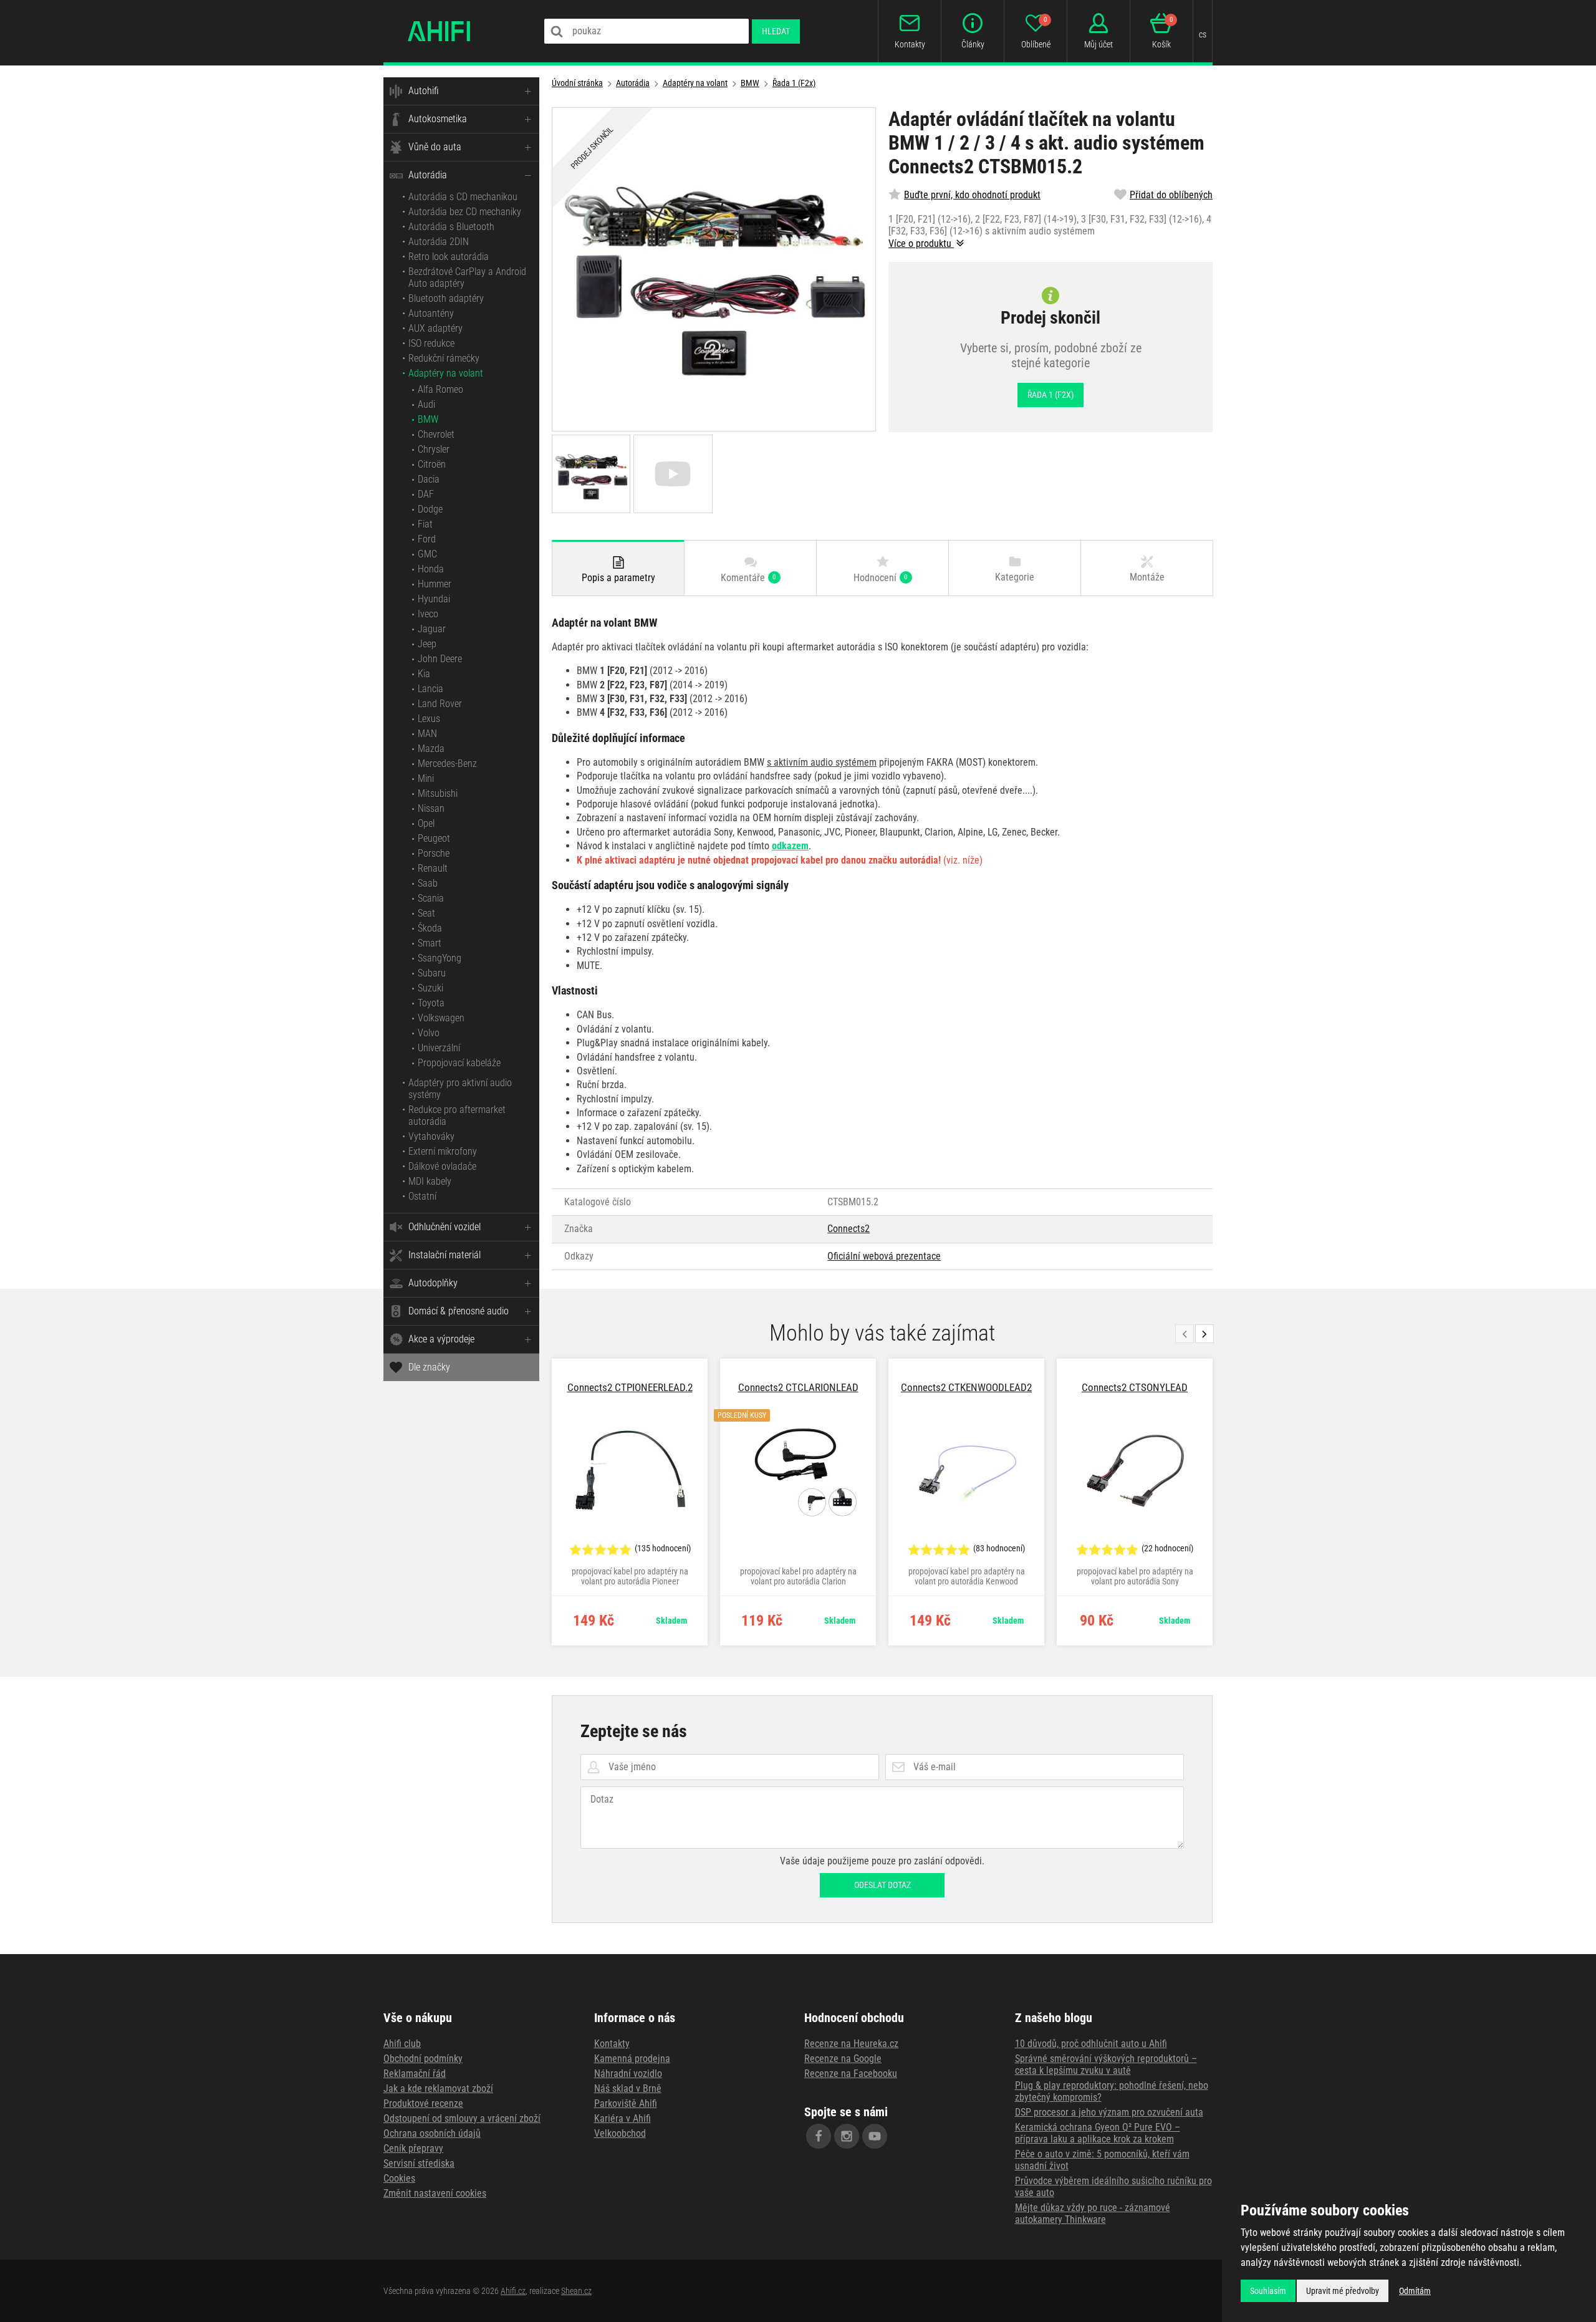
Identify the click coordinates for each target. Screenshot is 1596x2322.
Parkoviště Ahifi (626, 2103)
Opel (426, 823)
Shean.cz (576, 2291)
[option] (630, 1502)
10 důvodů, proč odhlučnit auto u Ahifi (1091, 2044)
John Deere (440, 659)
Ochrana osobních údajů (432, 2133)
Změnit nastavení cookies (435, 2193)
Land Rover (440, 704)
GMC (427, 554)
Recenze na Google (843, 2059)
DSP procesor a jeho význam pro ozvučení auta (1109, 2112)
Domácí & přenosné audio (459, 1311)
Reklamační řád (415, 2074)
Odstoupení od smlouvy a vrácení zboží (462, 2118)
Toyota (431, 1003)
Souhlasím (1268, 2291)
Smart (430, 943)
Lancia (430, 689)
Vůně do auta (435, 147)
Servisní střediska (419, 2163)
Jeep (427, 644)
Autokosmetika (438, 119)
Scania (431, 898)
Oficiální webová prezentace (884, 1256)
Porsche (434, 853)
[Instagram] (847, 2136)
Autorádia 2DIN (439, 242)
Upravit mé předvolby (1343, 2291)
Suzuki (430, 988)
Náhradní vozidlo (628, 2074)
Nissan (431, 808)
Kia (424, 674)
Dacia (429, 479)
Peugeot (434, 838)
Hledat (776, 31)
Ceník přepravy (413, 2148)
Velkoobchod (620, 2133)
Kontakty (612, 2044)
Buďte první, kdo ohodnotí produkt (972, 195)
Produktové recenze (423, 2103)
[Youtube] (875, 2136)
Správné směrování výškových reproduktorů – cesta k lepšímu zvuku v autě (1106, 2064)
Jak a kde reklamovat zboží (438, 2088)
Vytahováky (431, 1136)
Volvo (429, 1033)
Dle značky (429, 1367)
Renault (433, 868)
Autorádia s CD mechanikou (463, 197)
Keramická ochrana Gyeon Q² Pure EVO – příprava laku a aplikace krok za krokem (1098, 2133)
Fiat (425, 524)
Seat (426, 913)
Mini (426, 778)
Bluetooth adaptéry (446, 298)
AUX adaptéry (435, 328)
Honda (431, 569)
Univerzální (439, 1048)
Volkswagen (441, 1018)
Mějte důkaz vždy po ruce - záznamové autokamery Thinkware (1093, 2214)
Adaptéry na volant (446, 373)
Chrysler (434, 449)
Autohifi (424, 91)
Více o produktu (921, 243)
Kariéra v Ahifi (623, 2118)
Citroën (432, 464)
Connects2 (848, 1229)
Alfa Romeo (440, 389)
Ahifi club (402, 2044)
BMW (428, 419)
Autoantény (431, 313)
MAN (427, 734)
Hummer (435, 584)
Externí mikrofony (443, 1151)
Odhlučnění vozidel (445, 1227)
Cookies (399, 2178)
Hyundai (434, 599)
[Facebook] (819, 2136)
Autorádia (428, 175)
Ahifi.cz (513, 2291)
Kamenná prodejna (632, 2059)
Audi (426, 404)
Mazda (431, 749)
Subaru (432, 973)
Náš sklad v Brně (628, 2088)
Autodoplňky (433, 1283)
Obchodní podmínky (423, 2059)
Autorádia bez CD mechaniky (465, 212)
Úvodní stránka (577, 83)
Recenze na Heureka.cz (851, 2044)
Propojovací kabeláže (459, 1063)
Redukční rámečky (444, 358)
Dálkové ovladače (442, 1166)
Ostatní (422, 1196)
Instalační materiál (445, 1255)
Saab (428, 883)
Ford (427, 539)
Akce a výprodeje (441, 1339)
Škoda (430, 928)
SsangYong (440, 958)
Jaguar (432, 629)
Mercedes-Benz (447, 764)
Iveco (428, 614)
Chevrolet (436, 434)
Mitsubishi (438, 793)
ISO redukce (431, 343)
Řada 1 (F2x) (794, 83)
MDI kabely (430, 1181)
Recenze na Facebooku (851, 2074)
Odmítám (1415, 2291)
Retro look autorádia (449, 257)
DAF (426, 494)
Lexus (429, 719)
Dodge (430, 509)
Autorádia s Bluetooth (451, 227)
